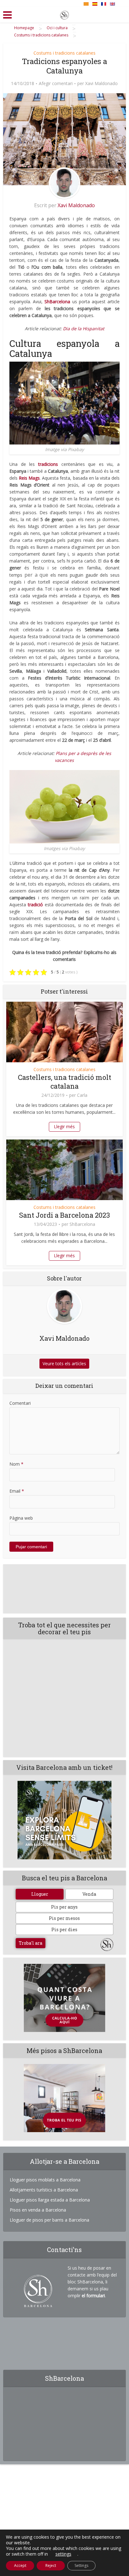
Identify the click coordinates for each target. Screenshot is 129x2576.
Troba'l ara (31, 1943)
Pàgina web (21, 1518)
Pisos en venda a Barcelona (38, 2210)
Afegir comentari (56, 84)
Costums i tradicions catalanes (64, 53)
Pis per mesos (64, 1918)
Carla (82, 1095)
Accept (20, 2565)
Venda (89, 1894)
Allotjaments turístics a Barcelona (44, 2190)
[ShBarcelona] (64, 14)
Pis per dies (64, 1929)
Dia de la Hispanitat (84, 329)
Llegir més (64, 1126)
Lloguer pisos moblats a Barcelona (45, 2180)
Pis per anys (64, 1907)
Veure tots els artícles (64, 1363)
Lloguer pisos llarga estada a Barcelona (50, 2200)
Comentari (20, 1403)
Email (17, 1491)
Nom (16, 1464)
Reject (51, 2565)
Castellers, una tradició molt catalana (64, 1082)
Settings (81, 2565)
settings (63, 2554)
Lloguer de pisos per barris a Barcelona (49, 2220)
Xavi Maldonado (101, 84)
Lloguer (40, 1894)
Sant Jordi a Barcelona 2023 (64, 1215)
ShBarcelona (82, 1224)
